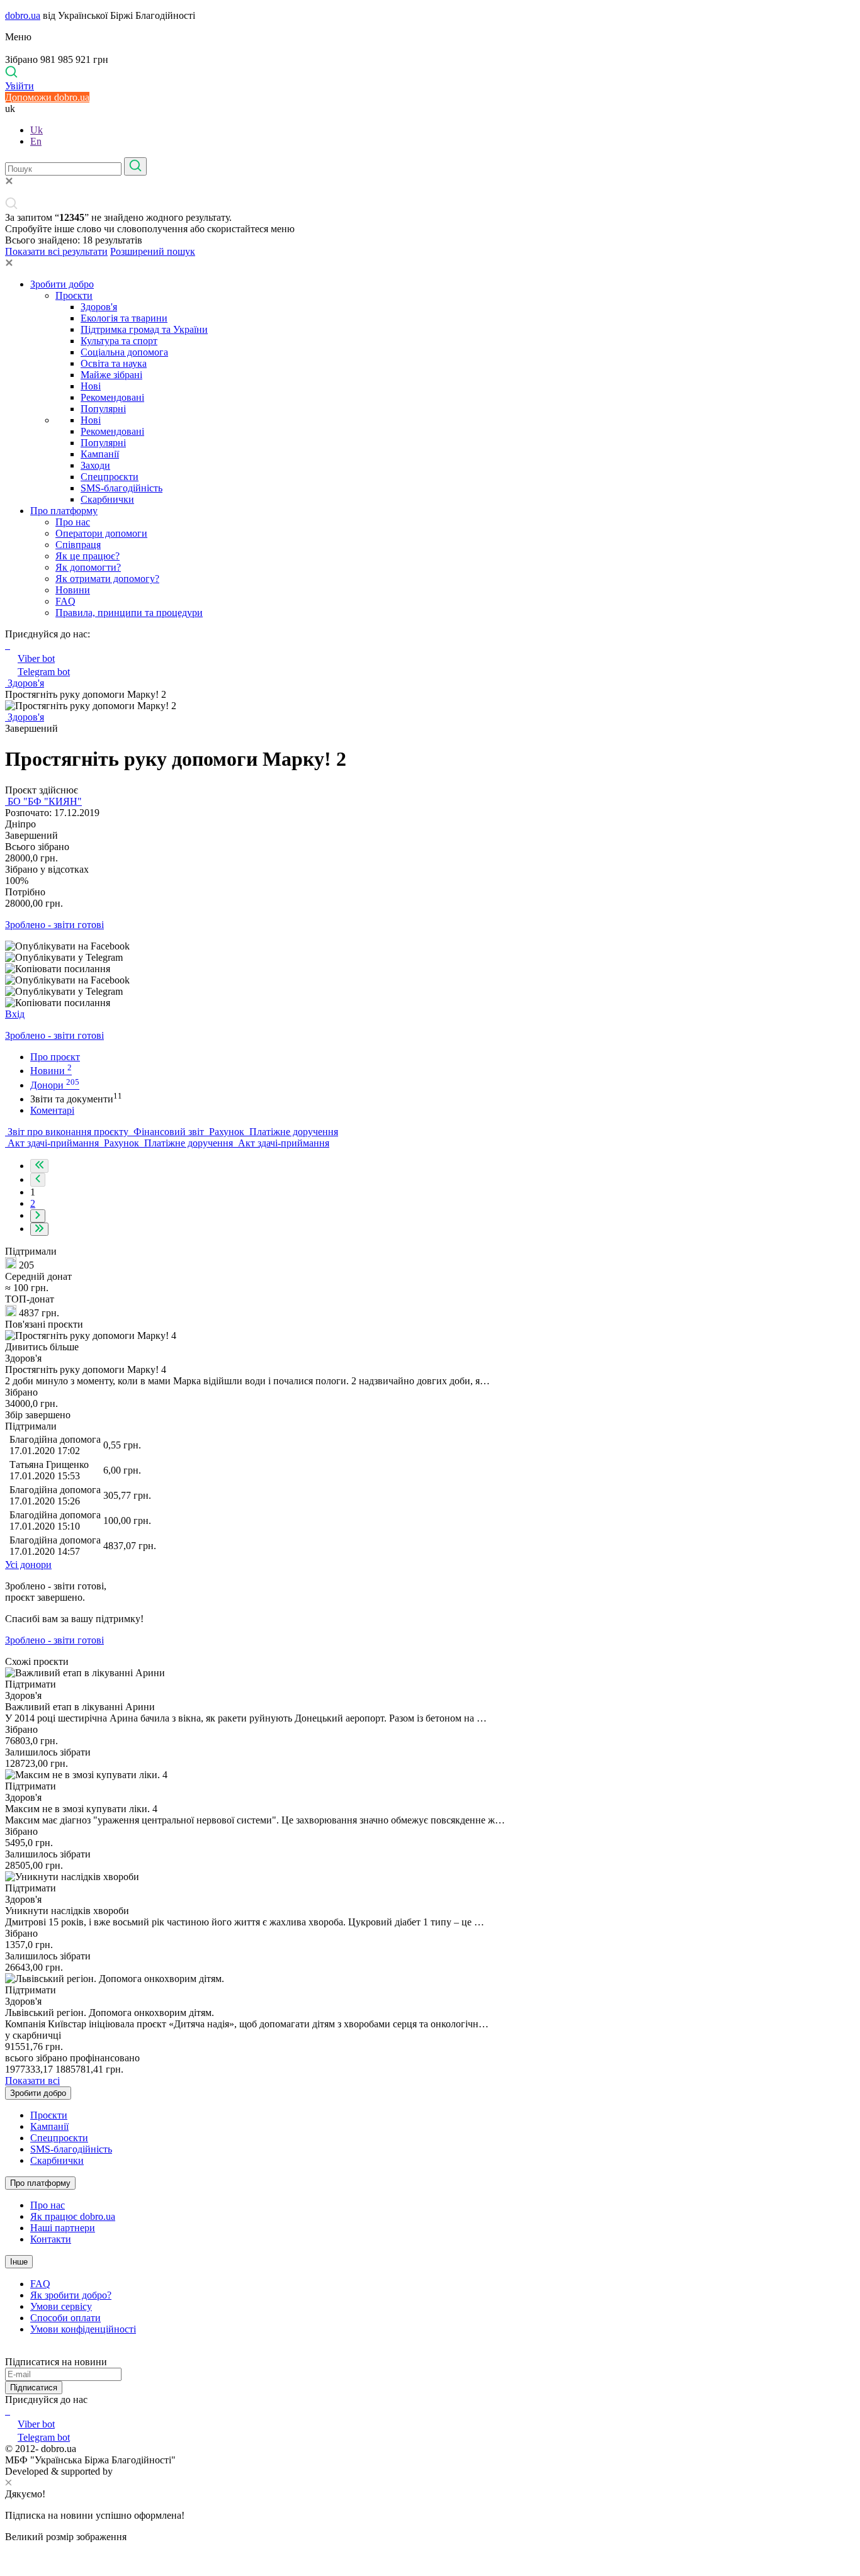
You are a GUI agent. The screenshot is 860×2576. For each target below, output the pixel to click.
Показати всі (32, 2080)
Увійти (20, 86)
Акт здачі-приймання (53, 1143)
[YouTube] (9, 2411)
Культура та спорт (119, 341)
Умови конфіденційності (83, 2329)
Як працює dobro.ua (73, 2216)
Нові (91, 386)
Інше (19, 2262)
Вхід (15, 1014)
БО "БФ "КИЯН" (43, 801)
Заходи (95, 465)
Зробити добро (62, 284)
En (36, 141)
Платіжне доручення (292, 1132)
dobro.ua (23, 15)
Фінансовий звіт (169, 1132)
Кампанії (100, 454)
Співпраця (78, 545)
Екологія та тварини (124, 318)
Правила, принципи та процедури (129, 613)
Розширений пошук (153, 251)
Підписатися (34, 2388)
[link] (430, 946)
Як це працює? (88, 556)
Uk (37, 130)
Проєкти (74, 295)
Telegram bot (44, 672)
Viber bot (36, 658)
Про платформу (64, 511)
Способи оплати (65, 2318)
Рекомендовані (112, 397)
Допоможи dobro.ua (47, 97)
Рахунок (227, 1132)
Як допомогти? (88, 567)
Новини (73, 590)
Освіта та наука (114, 363)
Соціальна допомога (124, 352)
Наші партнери (63, 2228)
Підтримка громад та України (144, 329)
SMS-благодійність (122, 488)
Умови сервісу (61, 2306)
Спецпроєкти (110, 477)
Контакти (51, 2239)
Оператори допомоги (101, 533)
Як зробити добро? (71, 2295)
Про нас (73, 522)
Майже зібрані (111, 375)
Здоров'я (99, 307)
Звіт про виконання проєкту (68, 1132)
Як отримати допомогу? (107, 579)
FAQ (65, 601)
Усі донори (28, 1565)
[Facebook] (6, 2411)
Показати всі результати (56, 251)
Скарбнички (107, 499)
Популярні (103, 409)
